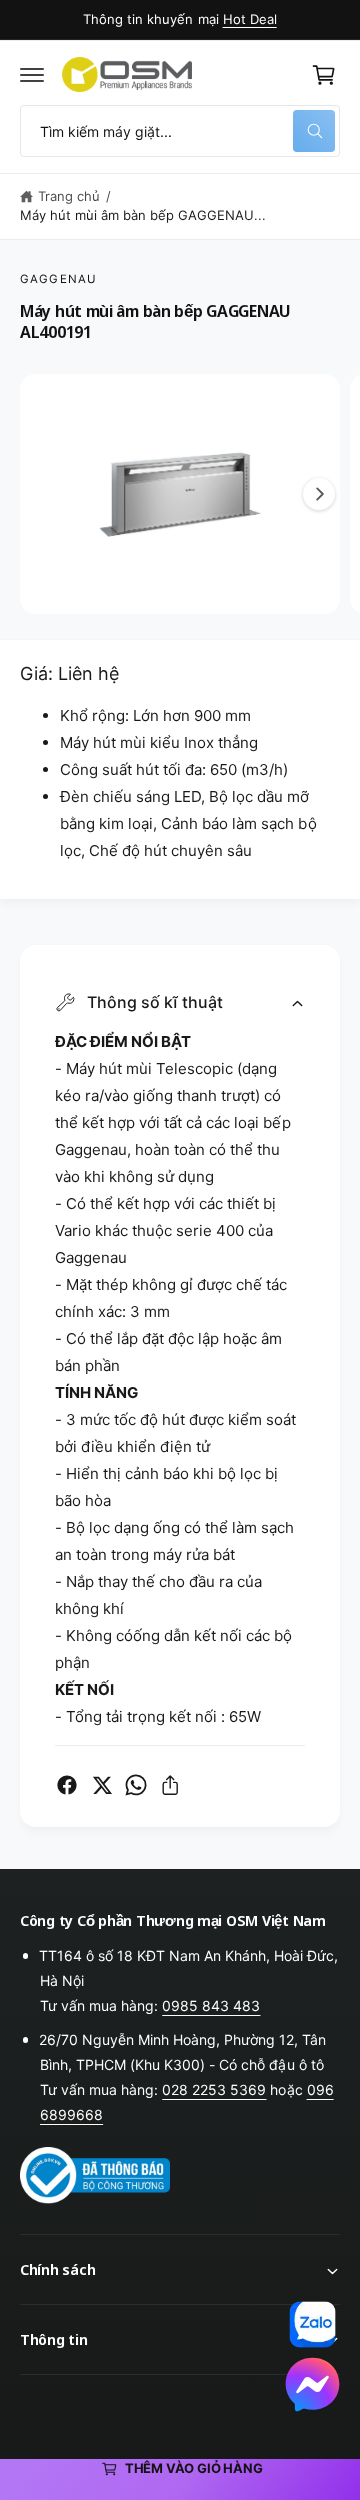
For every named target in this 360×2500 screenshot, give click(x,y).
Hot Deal (250, 19)
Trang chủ (69, 196)
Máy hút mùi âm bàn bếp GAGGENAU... (143, 215)
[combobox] (180, 131)
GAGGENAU (58, 279)
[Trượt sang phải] (319, 494)
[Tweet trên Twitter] (102, 1785)
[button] (32, 75)
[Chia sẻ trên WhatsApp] (136, 1785)
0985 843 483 (211, 2005)
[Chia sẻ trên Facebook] (67, 1785)
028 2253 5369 (214, 2089)
